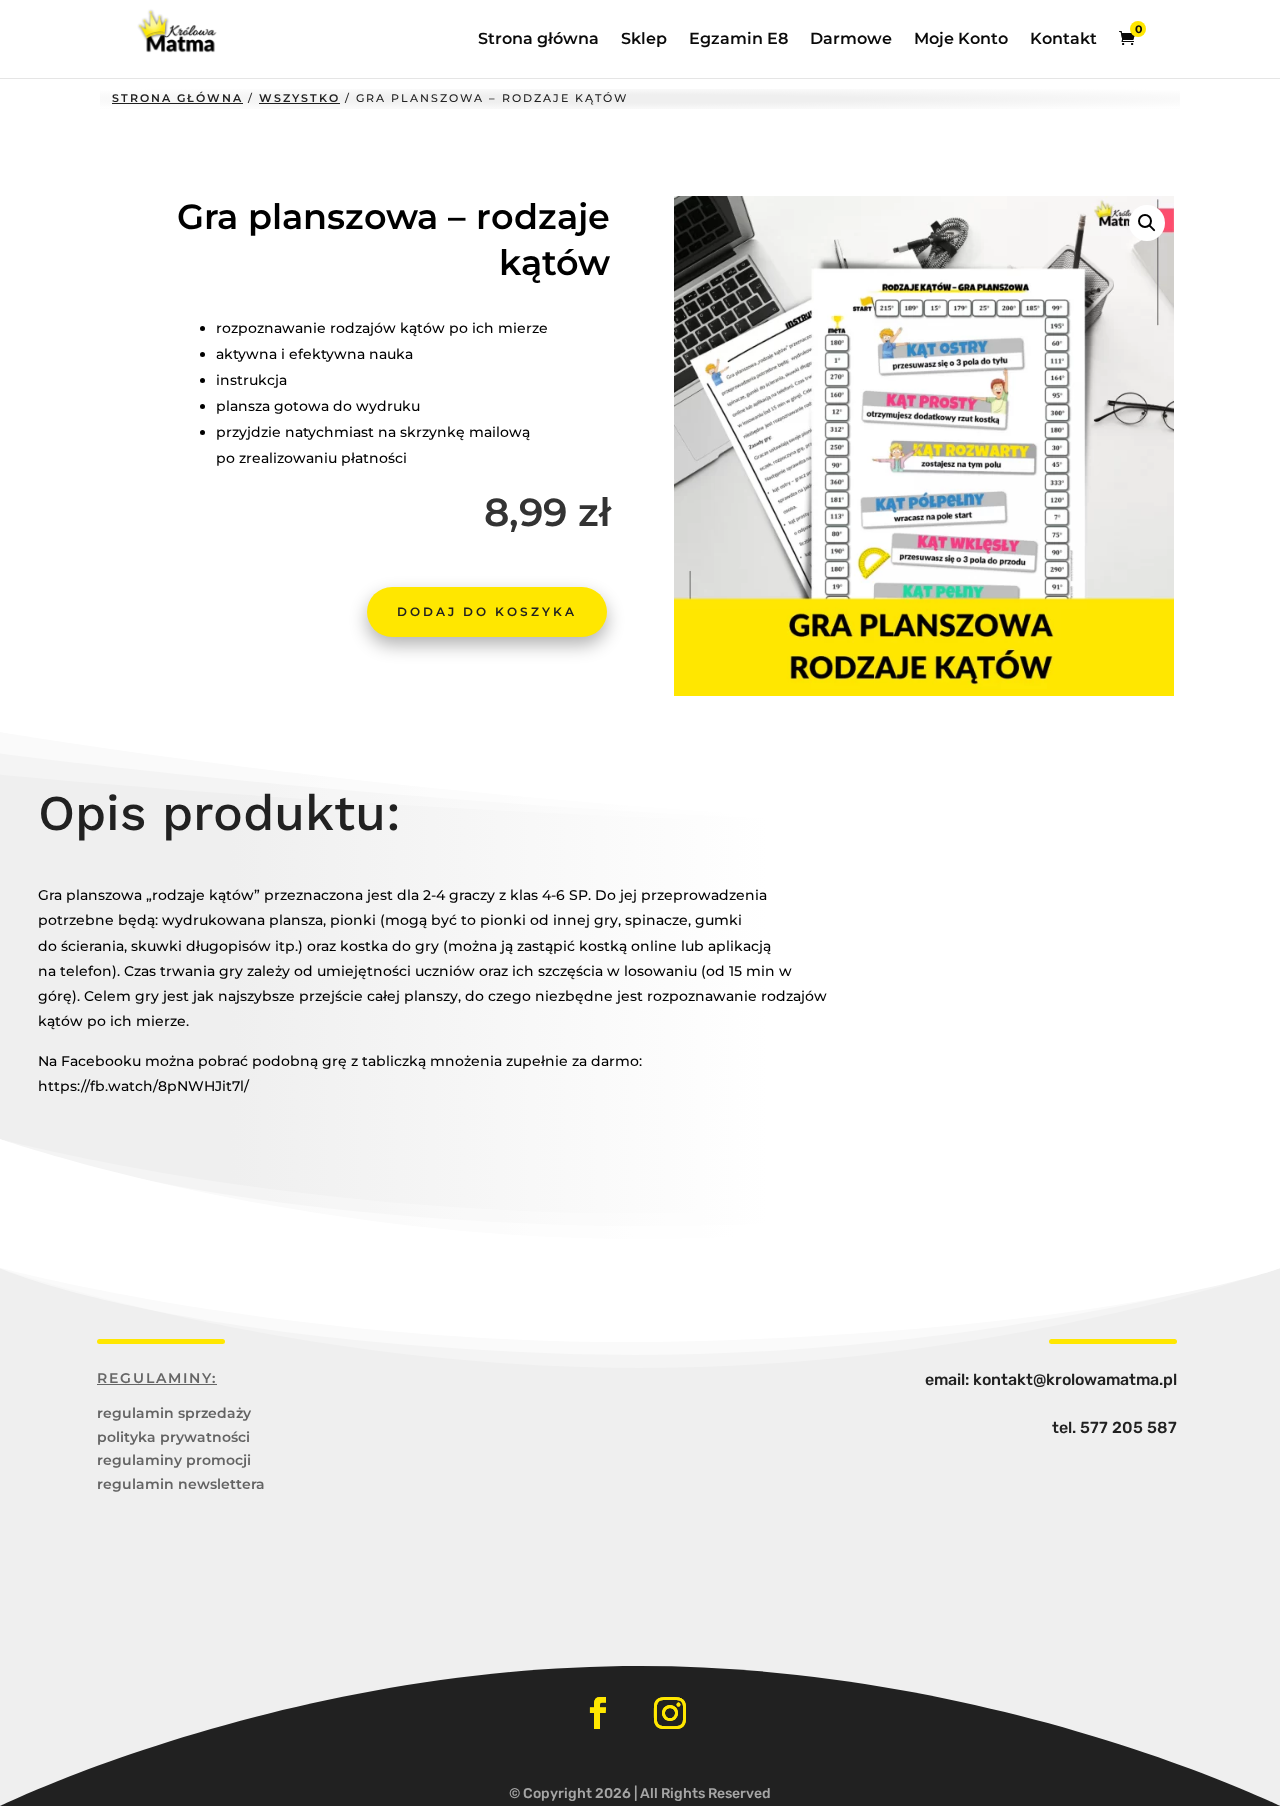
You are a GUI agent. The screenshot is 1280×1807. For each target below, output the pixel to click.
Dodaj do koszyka (487, 611)
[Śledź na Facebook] (598, 1713)
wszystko (299, 98)
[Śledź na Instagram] (670, 1713)
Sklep (644, 40)
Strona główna (538, 40)
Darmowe (851, 40)
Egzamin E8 (738, 40)
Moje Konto (961, 40)
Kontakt (1063, 40)
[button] (1147, 223)
